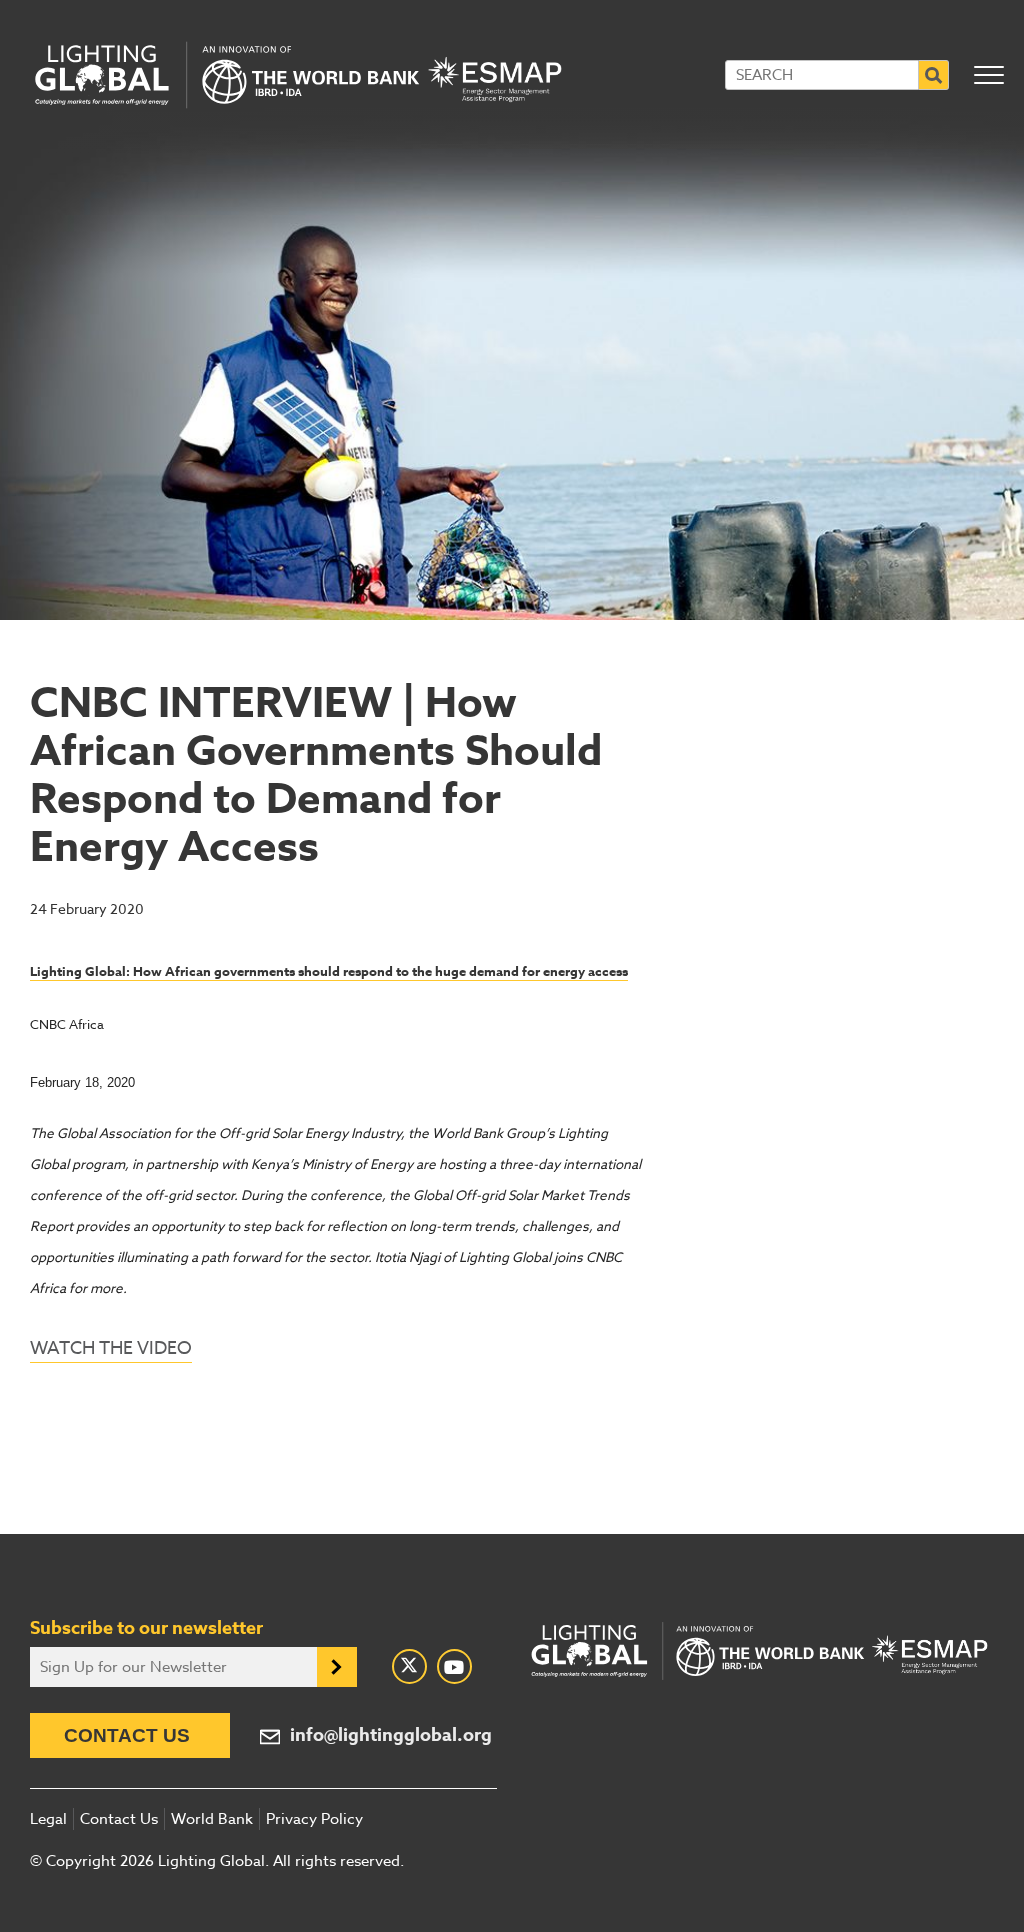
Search (934, 75)
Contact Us (127, 1735)
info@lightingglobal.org (391, 1735)
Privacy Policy (314, 1819)
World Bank (212, 1819)
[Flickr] (454, 1666)
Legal (48, 1819)
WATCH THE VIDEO (111, 1348)
